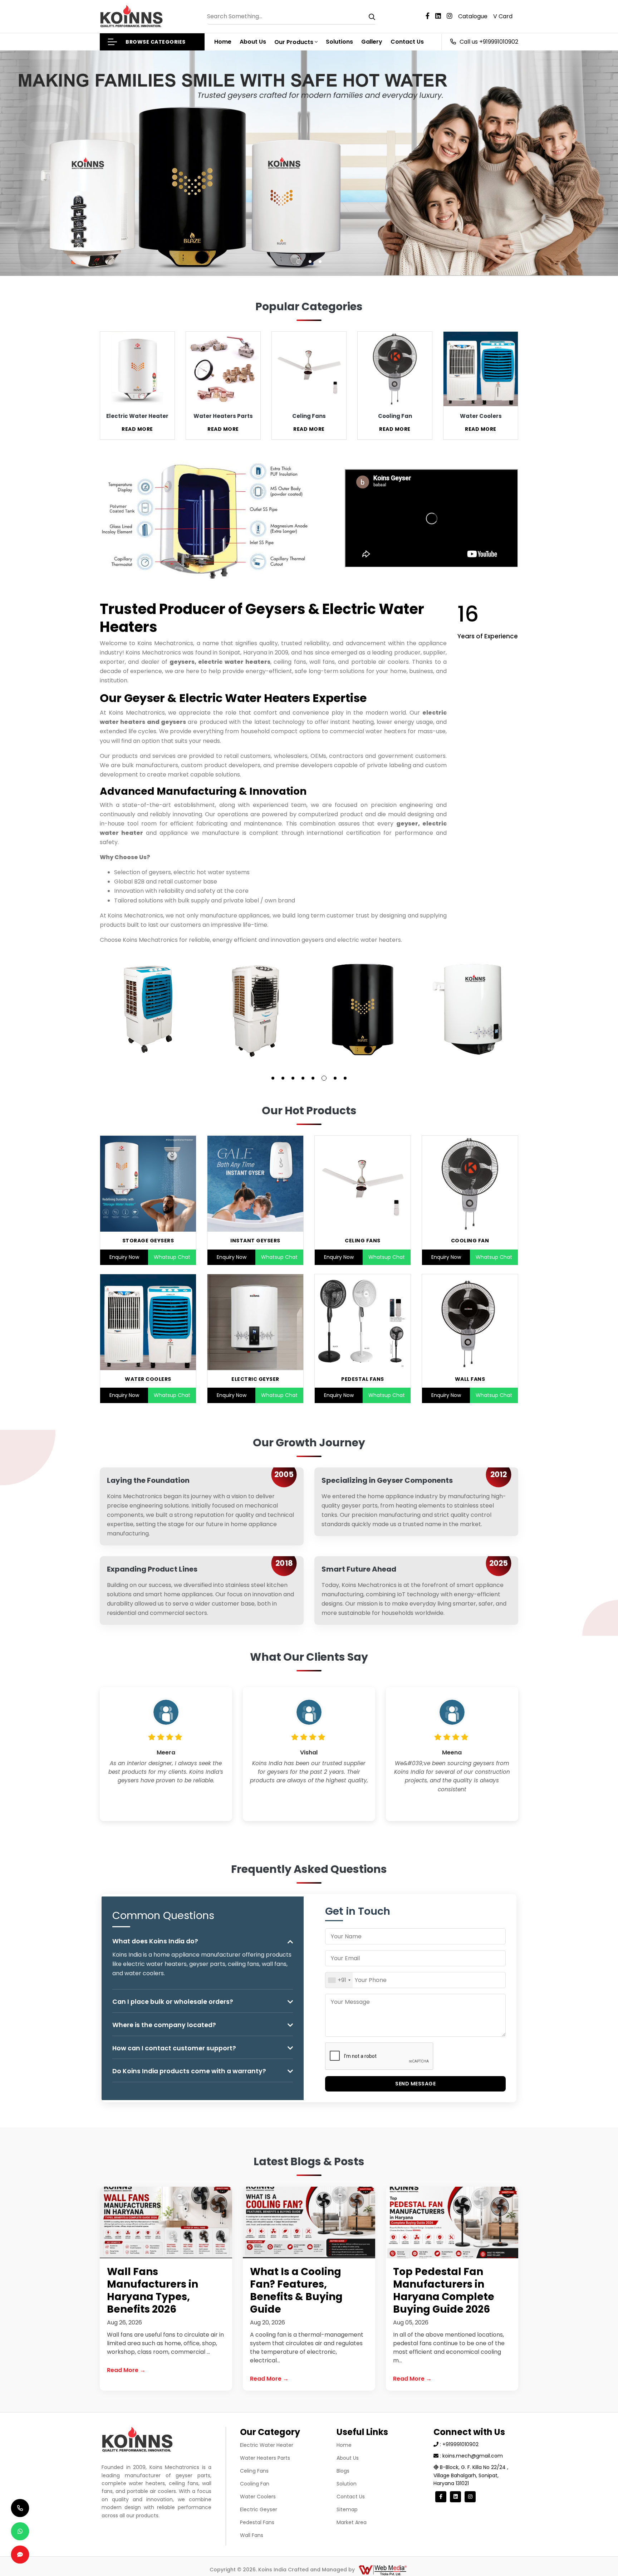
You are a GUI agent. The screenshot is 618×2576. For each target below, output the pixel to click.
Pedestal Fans (363, 1379)
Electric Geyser (255, 1379)
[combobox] (339, 1980)
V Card (503, 16)
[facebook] (430, 16)
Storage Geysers (148, 1241)
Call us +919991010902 (489, 42)
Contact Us (407, 42)
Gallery (372, 42)
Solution (347, 2484)
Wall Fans (470, 1379)
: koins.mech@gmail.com (471, 2456)
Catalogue (473, 16)
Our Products (294, 42)
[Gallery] (148, 1009)
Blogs (343, 2471)
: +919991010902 (458, 2444)
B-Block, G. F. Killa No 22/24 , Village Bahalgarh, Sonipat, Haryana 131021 (471, 2475)
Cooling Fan (470, 1241)
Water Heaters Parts (265, 2458)
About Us (253, 42)
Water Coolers (148, 1379)
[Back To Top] (598, 2556)
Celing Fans (363, 1241)
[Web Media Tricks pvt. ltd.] (382, 2570)
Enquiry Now (124, 1257)
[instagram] (452, 16)
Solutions (339, 42)
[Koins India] (131, 16)
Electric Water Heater (267, 2445)
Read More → (126, 2370)
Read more (137, 429)
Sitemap (347, 2509)
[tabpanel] (148, 1009)
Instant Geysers (255, 1241)
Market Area (352, 2522)
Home (223, 42)
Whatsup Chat (172, 1257)
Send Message (415, 2084)
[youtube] (441, 16)
